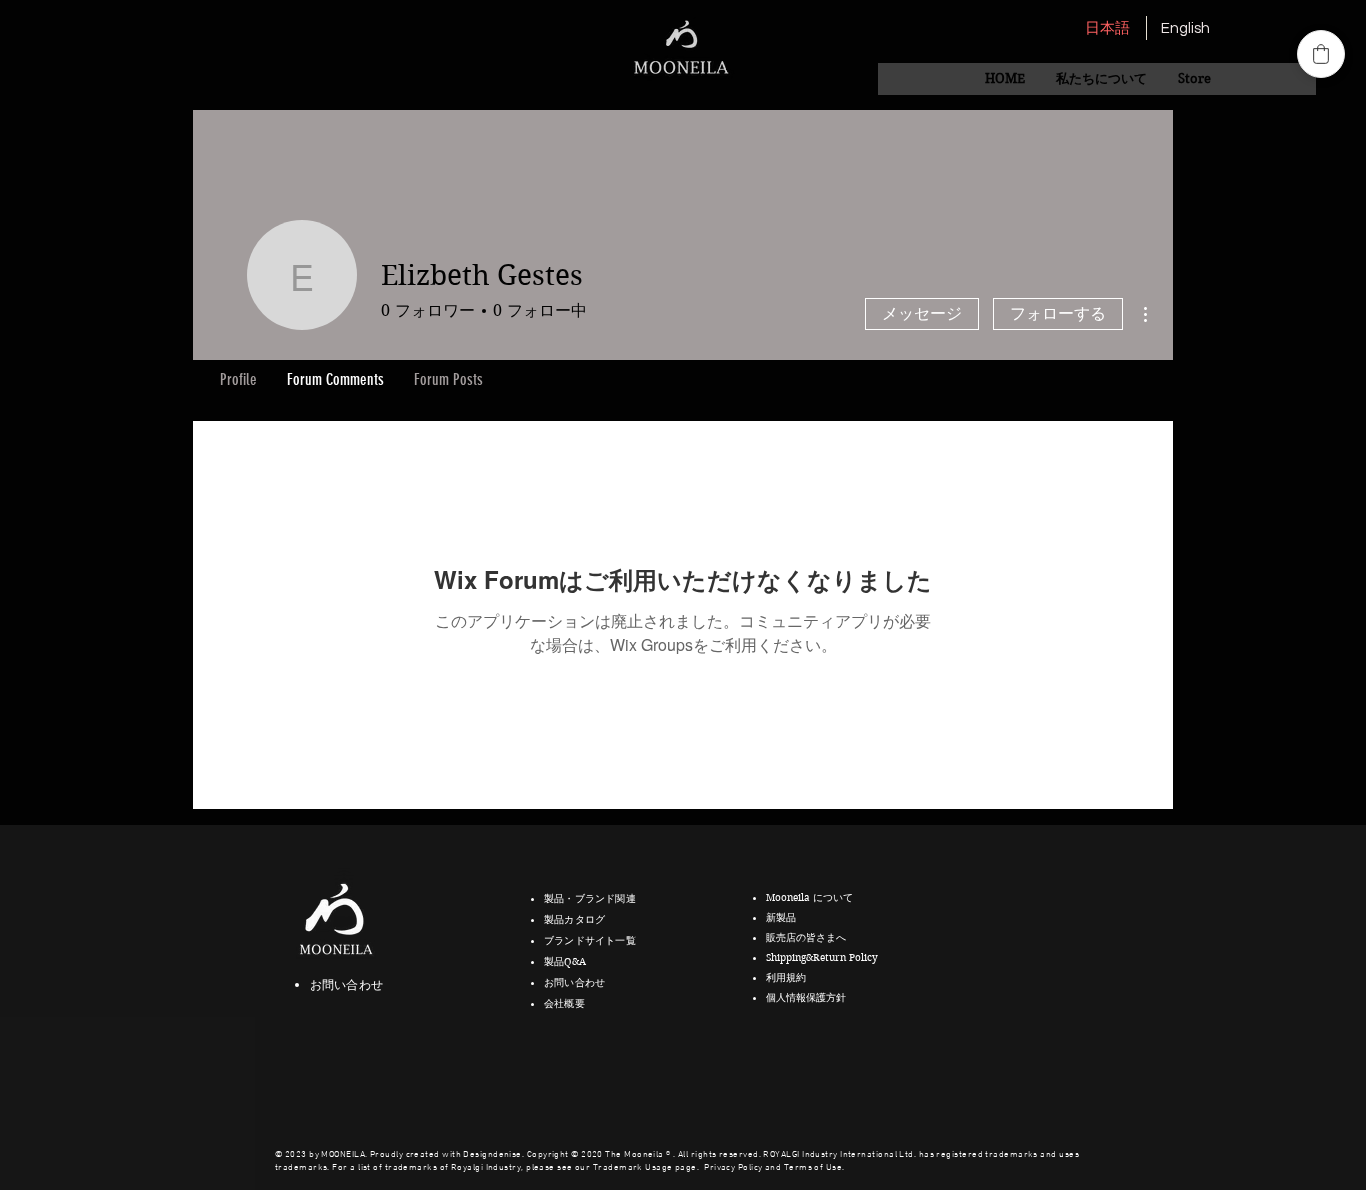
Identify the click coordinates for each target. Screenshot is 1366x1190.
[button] (1101, 79)
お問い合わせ (346, 984)
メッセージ (922, 313)
